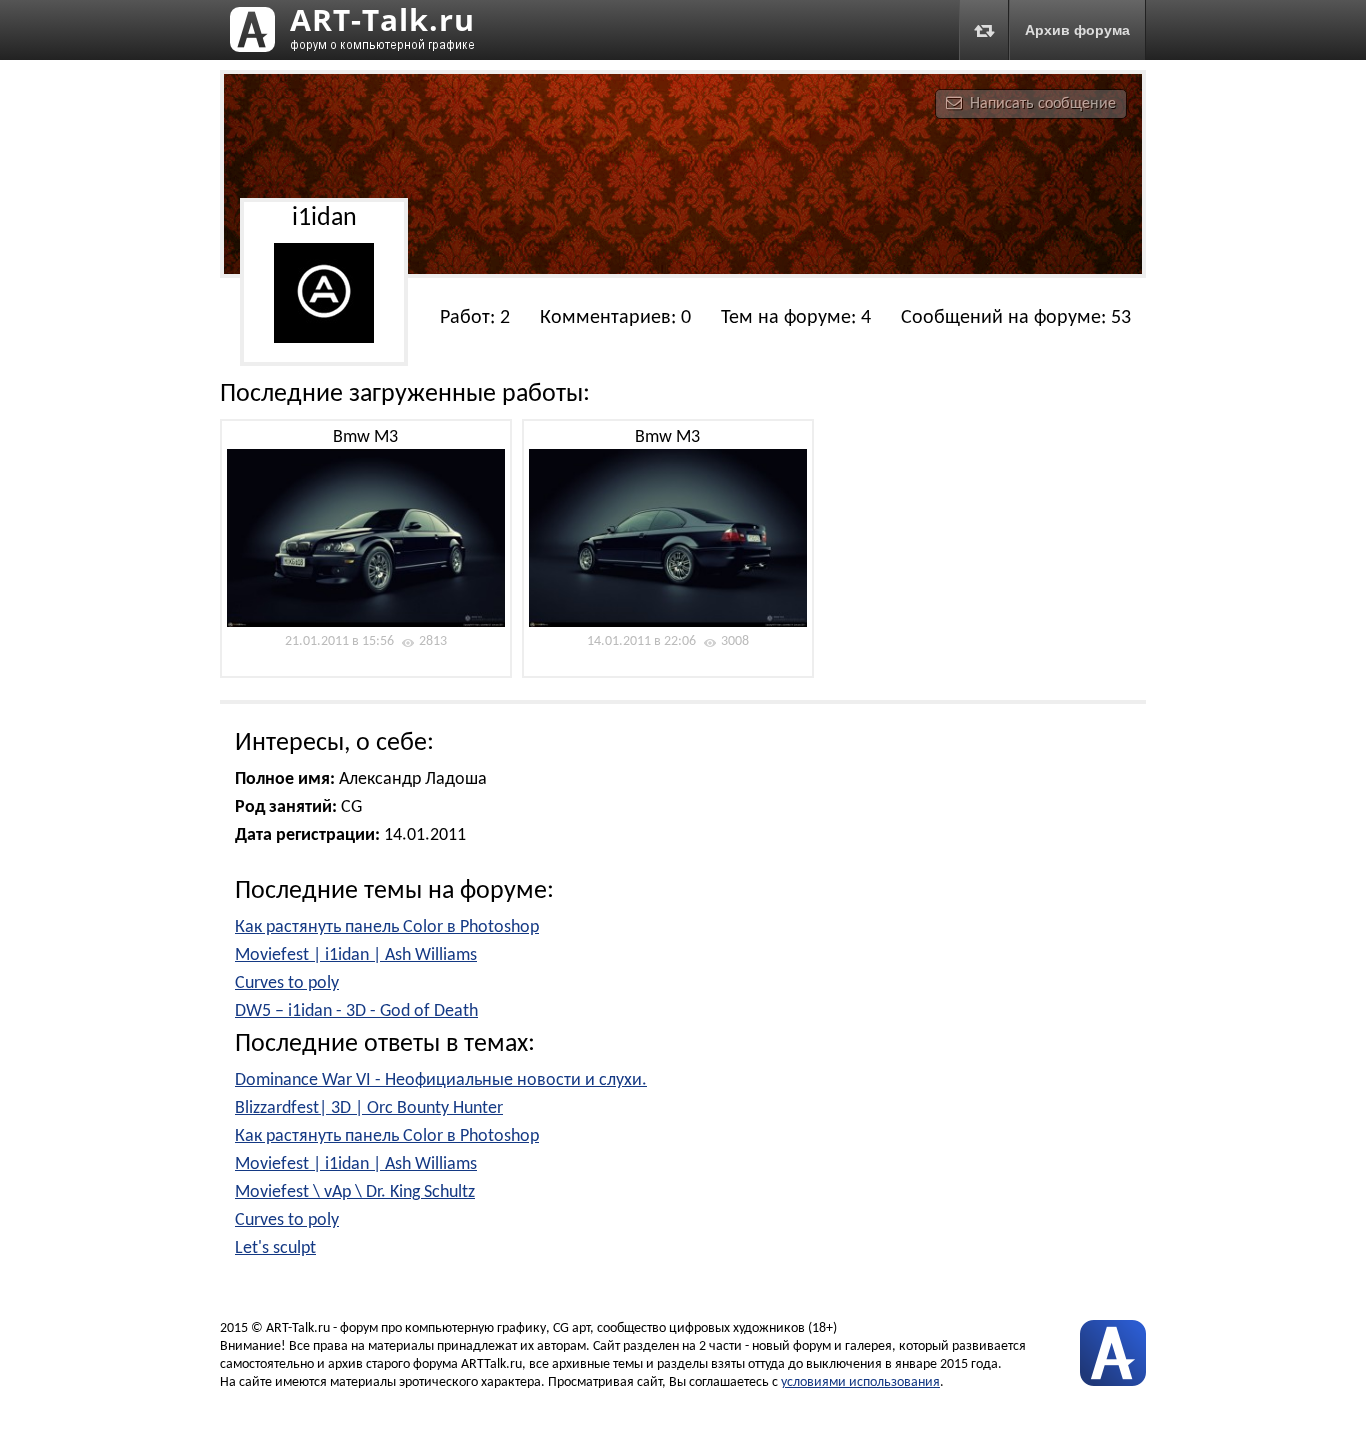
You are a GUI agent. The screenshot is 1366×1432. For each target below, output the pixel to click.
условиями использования (860, 1382)
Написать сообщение (1043, 104)
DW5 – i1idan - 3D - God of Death (356, 1011)
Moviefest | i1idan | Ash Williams (356, 955)
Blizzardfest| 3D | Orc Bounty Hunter (369, 1108)
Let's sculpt (275, 1248)
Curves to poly (287, 983)
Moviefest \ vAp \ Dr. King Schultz (355, 1192)
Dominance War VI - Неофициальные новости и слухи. (441, 1080)
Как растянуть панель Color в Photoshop (387, 927)
